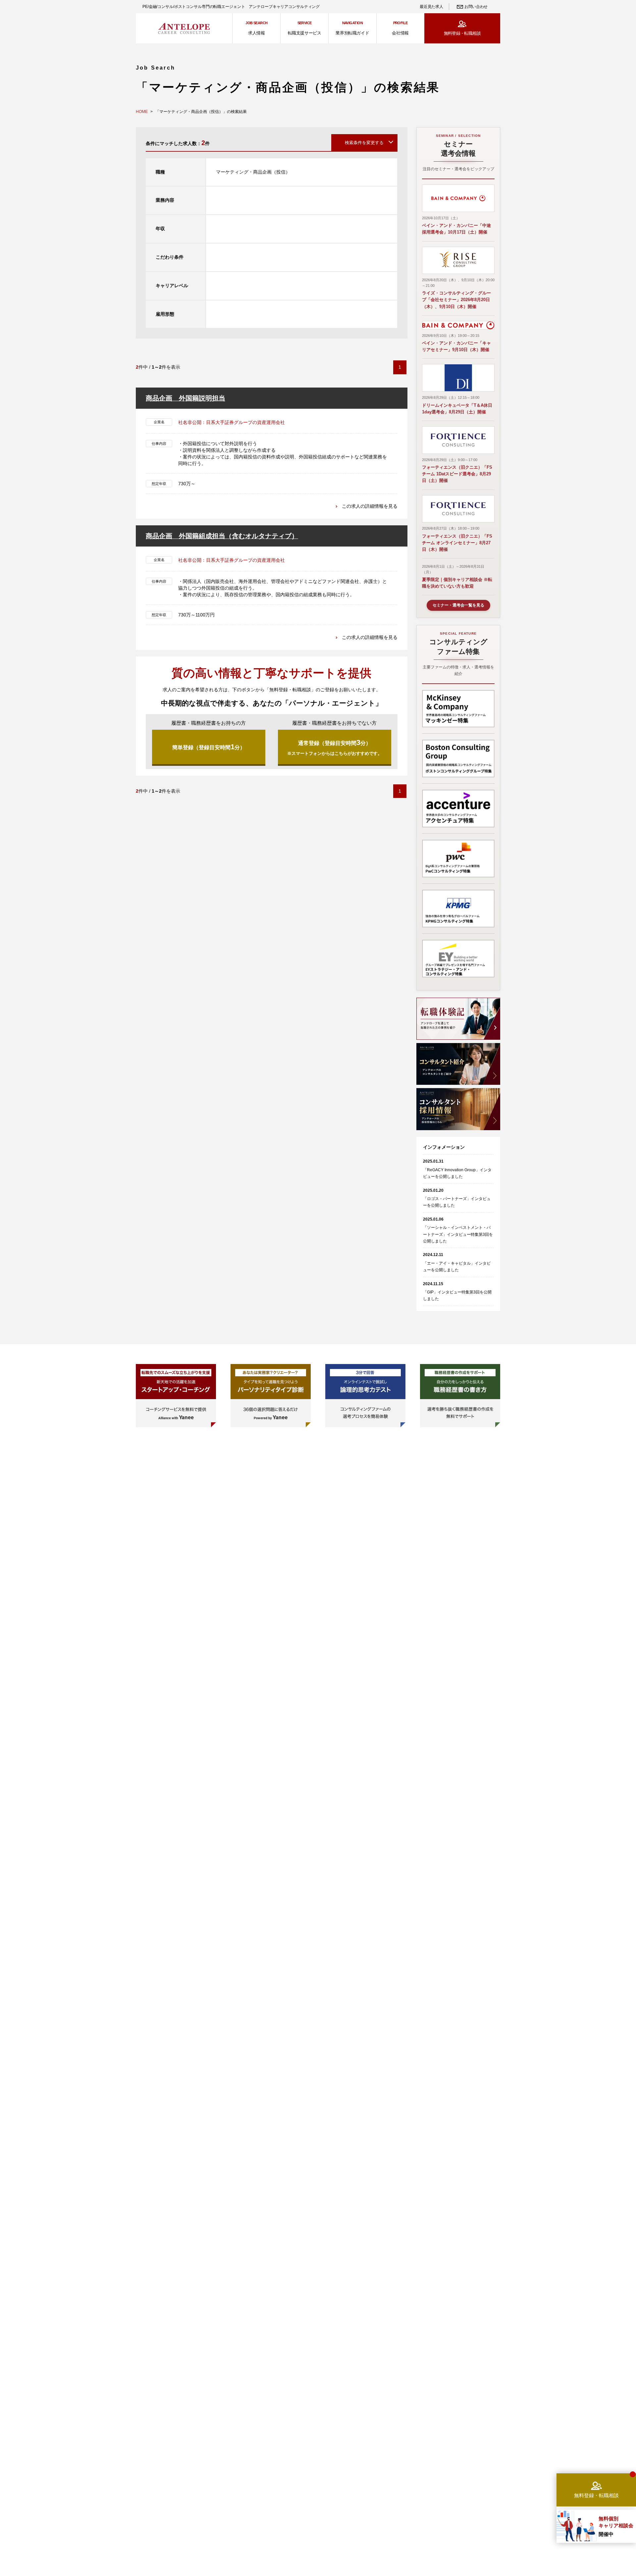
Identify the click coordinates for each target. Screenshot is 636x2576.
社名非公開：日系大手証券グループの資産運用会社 (232, 422)
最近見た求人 (431, 7)
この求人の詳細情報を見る (370, 506)
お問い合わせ (476, 7)
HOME (142, 112)
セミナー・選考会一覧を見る (458, 605)
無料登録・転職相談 (462, 33)
